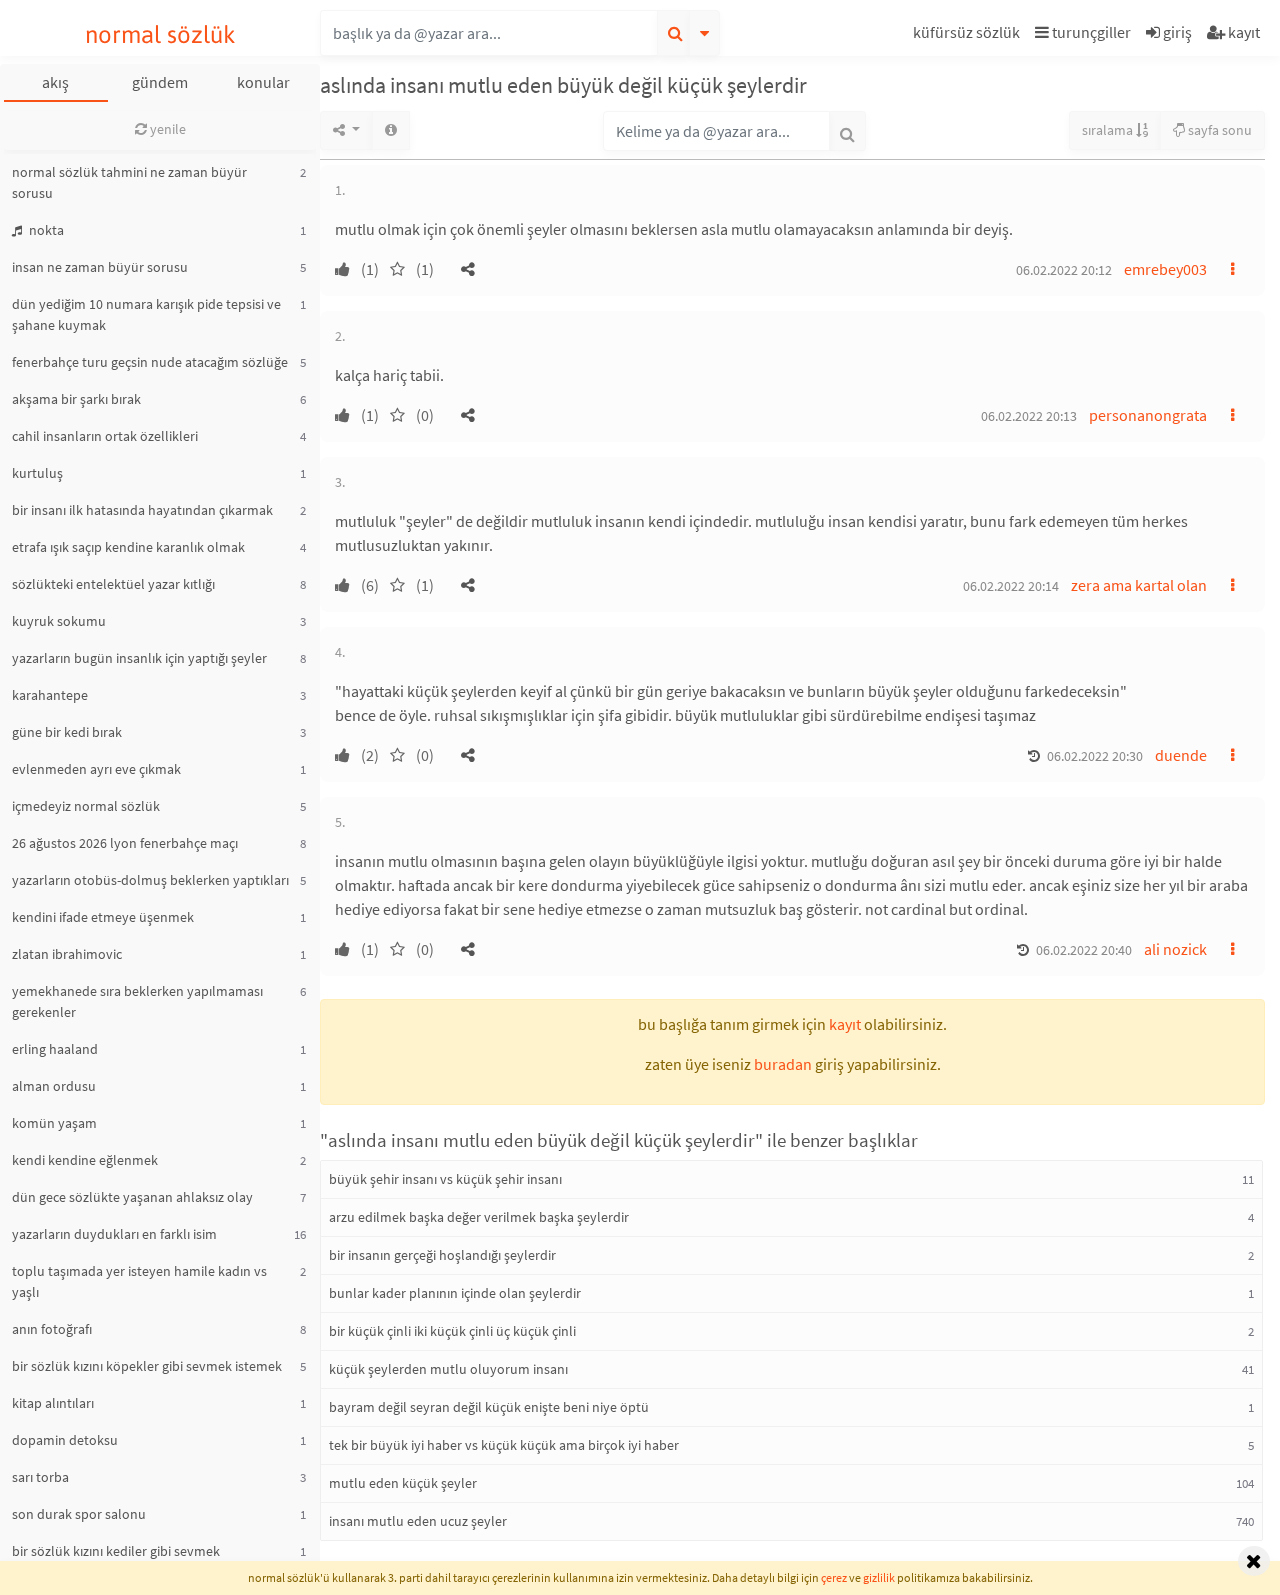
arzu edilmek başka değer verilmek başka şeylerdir (479, 1217)
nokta (45, 230)
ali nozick (1175, 949)
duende (1181, 755)
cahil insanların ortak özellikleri (105, 436)
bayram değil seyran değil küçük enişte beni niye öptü (489, 1407)
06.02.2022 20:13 (1029, 416)
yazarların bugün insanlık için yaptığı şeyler (139, 658)
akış (55, 82)
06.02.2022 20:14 (1011, 586)
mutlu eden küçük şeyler (403, 1483)
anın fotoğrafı (52, 1329)
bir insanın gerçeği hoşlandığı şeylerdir (442, 1255)
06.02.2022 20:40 (1084, 950)
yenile (166, 129)
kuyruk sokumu (59, 621)
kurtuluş (37, 473)
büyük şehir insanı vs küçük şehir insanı (445, 1179)
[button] (969, 35)
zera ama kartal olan (1139, 585)
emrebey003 (1165, 269)
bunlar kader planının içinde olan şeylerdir (455, 1293)
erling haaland (55, 1049)
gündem (160, 82)
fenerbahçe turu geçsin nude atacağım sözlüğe (150, 362)
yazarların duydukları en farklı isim (114, 1234)
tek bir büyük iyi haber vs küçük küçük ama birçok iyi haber (504, 1445)
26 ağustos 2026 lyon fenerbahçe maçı (125, 843)
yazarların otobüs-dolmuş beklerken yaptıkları (150, 880)
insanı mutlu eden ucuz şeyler (418, 1521)
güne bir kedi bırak (67, 732)
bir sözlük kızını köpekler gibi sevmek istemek (147, 1366)
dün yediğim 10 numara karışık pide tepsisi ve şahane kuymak (146, 314)
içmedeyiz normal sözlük (86, 806)
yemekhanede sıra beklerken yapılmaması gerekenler (137, 1001)
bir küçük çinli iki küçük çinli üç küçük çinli (452, 1331)
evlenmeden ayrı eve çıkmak (96, 769)
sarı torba (40, 1477)
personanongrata (1148, 415)
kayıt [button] (845, 1024)
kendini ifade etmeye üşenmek (103, 917)
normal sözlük (160, 34)
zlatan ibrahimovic (67, 954)
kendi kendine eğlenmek (85, 1160)
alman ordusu (54, 1086)
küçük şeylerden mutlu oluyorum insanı (448, 1369)
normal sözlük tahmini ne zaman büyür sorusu (129, 182)
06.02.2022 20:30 (1095, 756)
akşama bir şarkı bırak (76, 399)
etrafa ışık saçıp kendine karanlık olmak (128, 547)
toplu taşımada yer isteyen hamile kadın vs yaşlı (139, 1281)
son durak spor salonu (79, 1514)
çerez (834, 1577)
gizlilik (879, 1577)
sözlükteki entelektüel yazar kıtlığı (113, 584)
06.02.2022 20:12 (1064, 270)
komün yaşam (54, 1123)
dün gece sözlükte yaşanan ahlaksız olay (132, 1197)
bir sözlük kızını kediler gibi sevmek (116, 1551)
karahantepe (50, 695)
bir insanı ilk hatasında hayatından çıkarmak (142, 510)
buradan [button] (783, 1064)
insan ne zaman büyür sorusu (100, 267)
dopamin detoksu (65, 1440)
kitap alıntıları (53, 1403)
